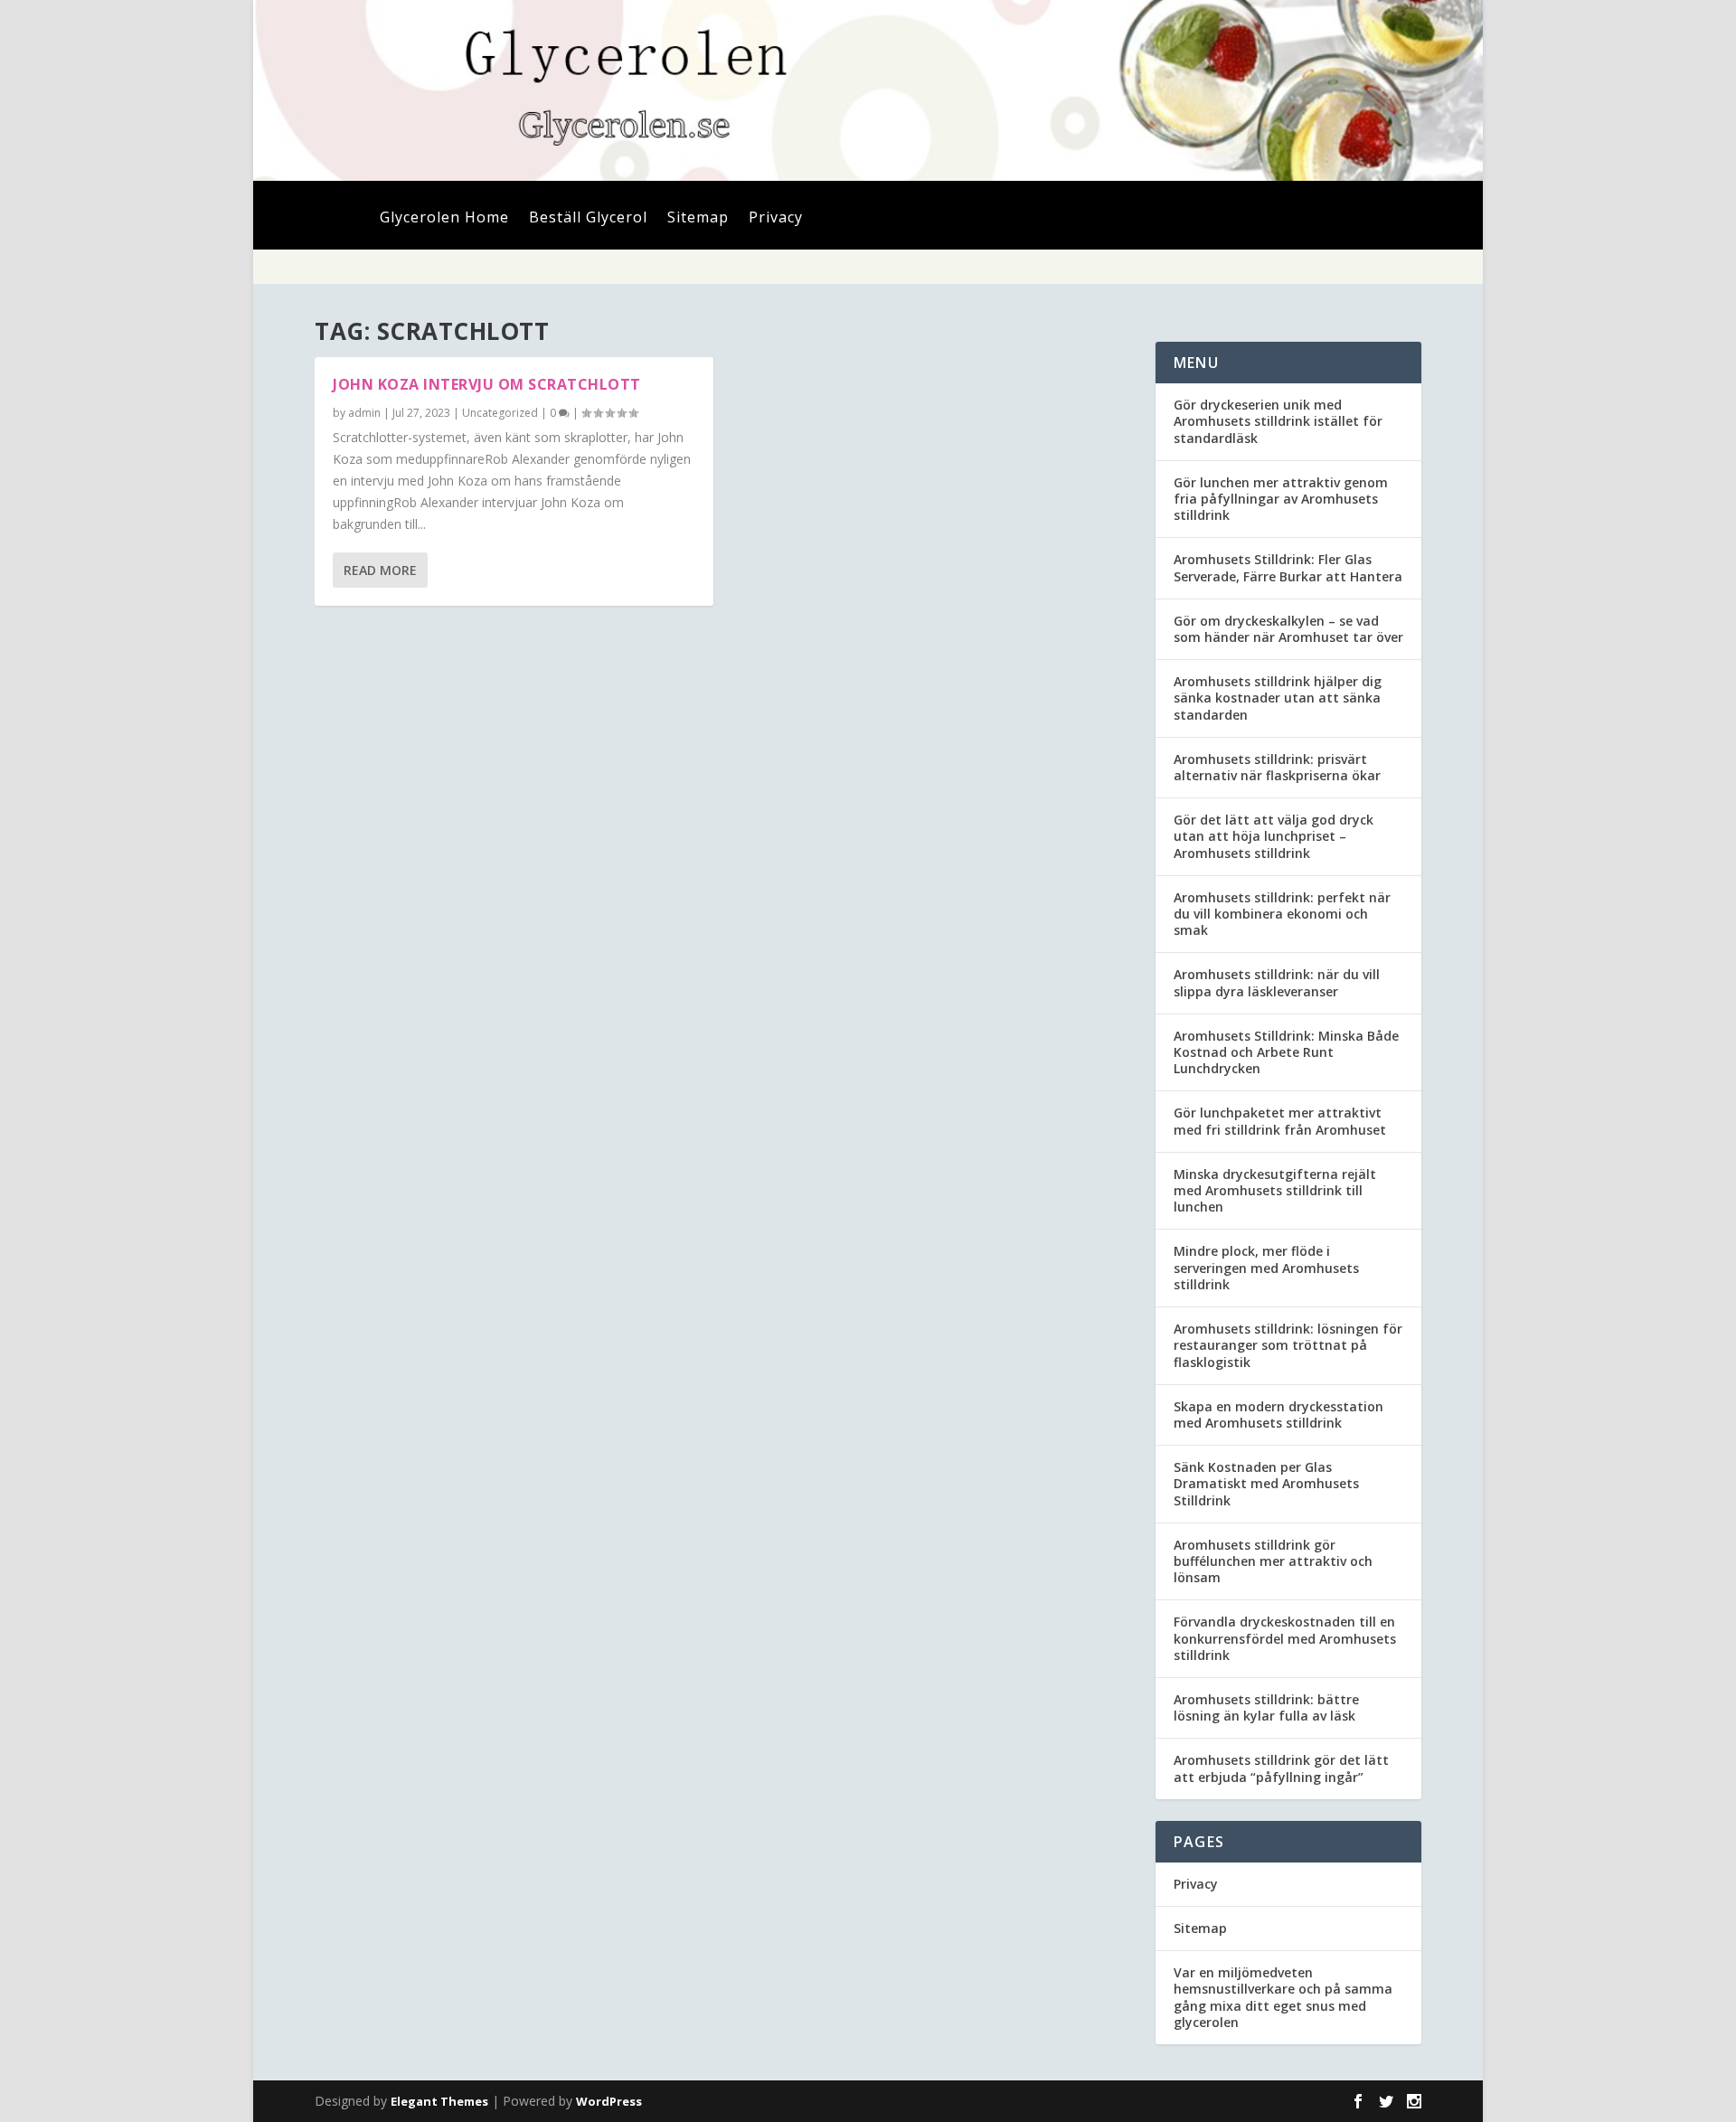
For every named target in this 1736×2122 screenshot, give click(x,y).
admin (364, 413)
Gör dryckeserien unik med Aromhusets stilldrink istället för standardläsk (1278, 421)
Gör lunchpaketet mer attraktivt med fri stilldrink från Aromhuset (1280, 1121)
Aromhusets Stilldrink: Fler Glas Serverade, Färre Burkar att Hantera (1288, 567)
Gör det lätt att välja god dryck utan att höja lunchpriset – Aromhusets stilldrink (1274, 836)
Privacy (776, 219)
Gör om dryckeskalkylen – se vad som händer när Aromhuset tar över (1288, 629)
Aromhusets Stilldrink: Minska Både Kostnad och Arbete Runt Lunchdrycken (1286, 1052)
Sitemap (698, 219)
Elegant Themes (439, 2101)
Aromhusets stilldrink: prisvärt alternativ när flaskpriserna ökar (1277, 767)
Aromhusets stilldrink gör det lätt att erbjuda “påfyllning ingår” (1281, 1768)
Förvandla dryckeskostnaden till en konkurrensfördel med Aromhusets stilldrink (1285, 1638)
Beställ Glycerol (588, 219)
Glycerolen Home (444, 219)
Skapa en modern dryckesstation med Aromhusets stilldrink (1278, 1415)
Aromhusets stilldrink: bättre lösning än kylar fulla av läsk (1266, 1707)
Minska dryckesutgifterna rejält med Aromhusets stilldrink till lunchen (1275, 1190)
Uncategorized (500, 413)
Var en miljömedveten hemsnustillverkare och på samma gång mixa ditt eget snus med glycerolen (1283, 1997)
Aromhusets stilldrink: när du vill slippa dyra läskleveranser (1277, 982)
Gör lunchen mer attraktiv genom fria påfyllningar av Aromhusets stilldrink (1281, 499)
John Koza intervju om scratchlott (487, 384)
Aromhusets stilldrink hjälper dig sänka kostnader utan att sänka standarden (1278, 698)
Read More (380, 570)
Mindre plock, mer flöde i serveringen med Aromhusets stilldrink (1266, 1267)
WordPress (609, 2101)
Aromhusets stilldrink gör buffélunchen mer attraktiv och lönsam (1273, 1561)
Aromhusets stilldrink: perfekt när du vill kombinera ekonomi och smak (1282, 914)
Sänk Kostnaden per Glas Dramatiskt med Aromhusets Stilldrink (1266, 1483)
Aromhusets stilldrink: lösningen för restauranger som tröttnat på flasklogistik (1288, 1345)
